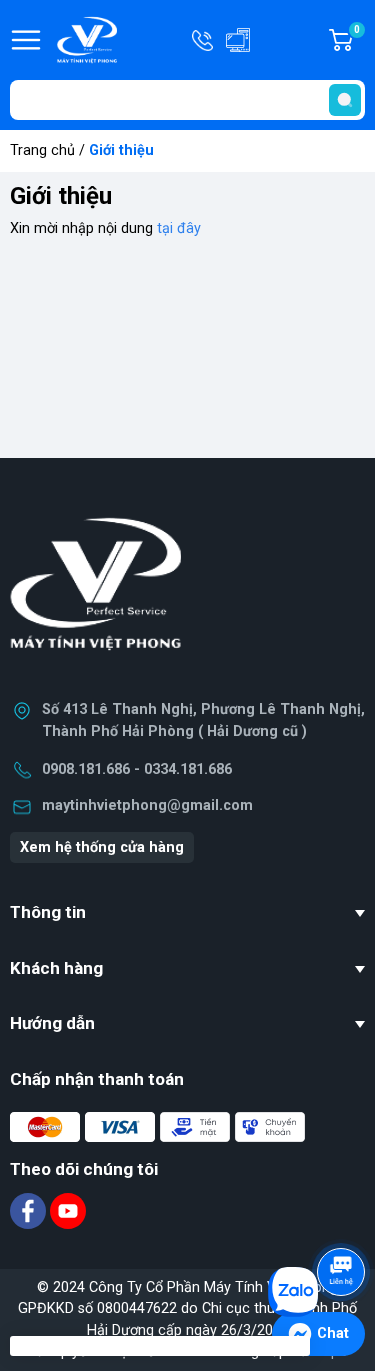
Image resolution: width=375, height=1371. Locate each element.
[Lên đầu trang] (343, 1216)
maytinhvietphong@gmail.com (147, 805)
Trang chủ (42, 150)
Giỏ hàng (359, 41)
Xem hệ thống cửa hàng (102, 847)
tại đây (179, 228)
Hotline (204, 40)
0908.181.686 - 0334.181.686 (137, 769)
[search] (345, 100)
